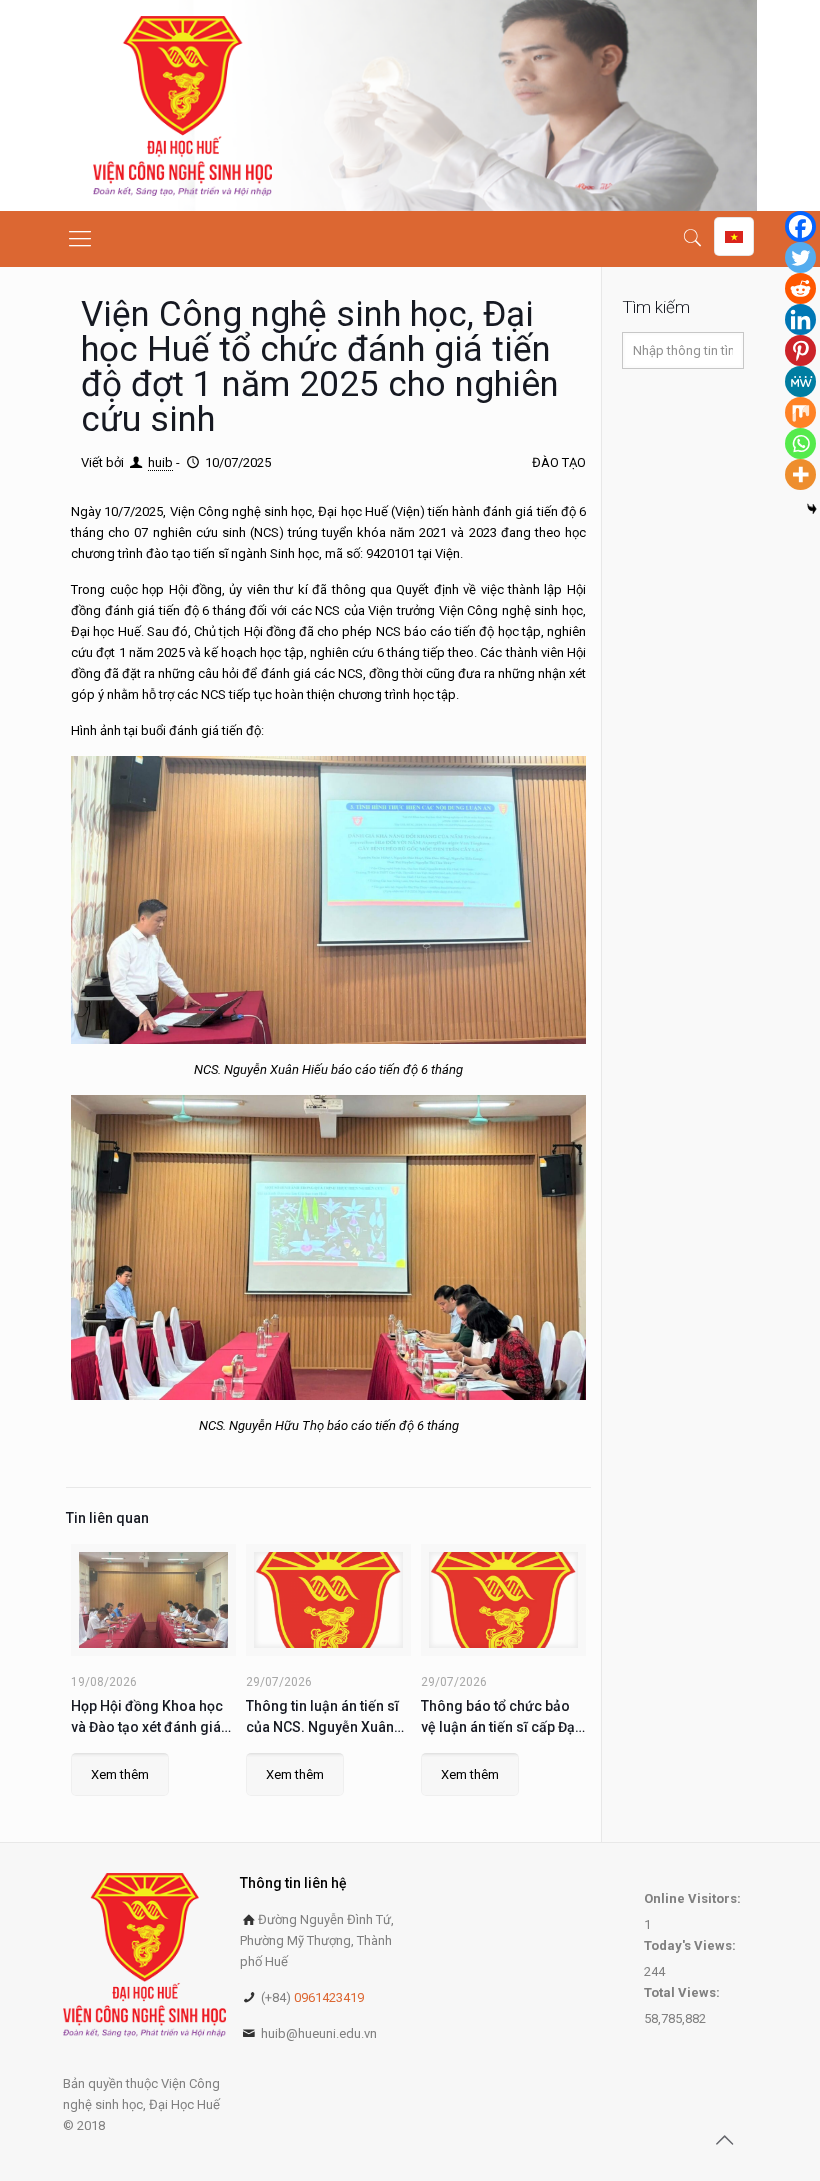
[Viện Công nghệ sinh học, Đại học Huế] (182, 105)
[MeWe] (800, 381)
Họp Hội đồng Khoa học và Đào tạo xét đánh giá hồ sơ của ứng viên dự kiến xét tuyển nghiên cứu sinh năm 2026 (152, 1718)
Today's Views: (691, 1945)
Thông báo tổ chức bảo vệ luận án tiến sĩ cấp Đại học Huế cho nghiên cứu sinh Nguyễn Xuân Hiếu (500, 1718)
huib (160, 462)
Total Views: (683, 1992)
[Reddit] (800, 288)
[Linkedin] (800, 319)
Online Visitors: (694, 1898)
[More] (800, 474)
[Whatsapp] (800, 443)
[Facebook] (800, 226)
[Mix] (800, 412)
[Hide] (812, 509)
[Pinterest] (800, 350)
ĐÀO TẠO (559, 462)
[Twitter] (800, 257)
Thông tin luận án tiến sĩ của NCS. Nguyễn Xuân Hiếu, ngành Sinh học (322, 1718)
